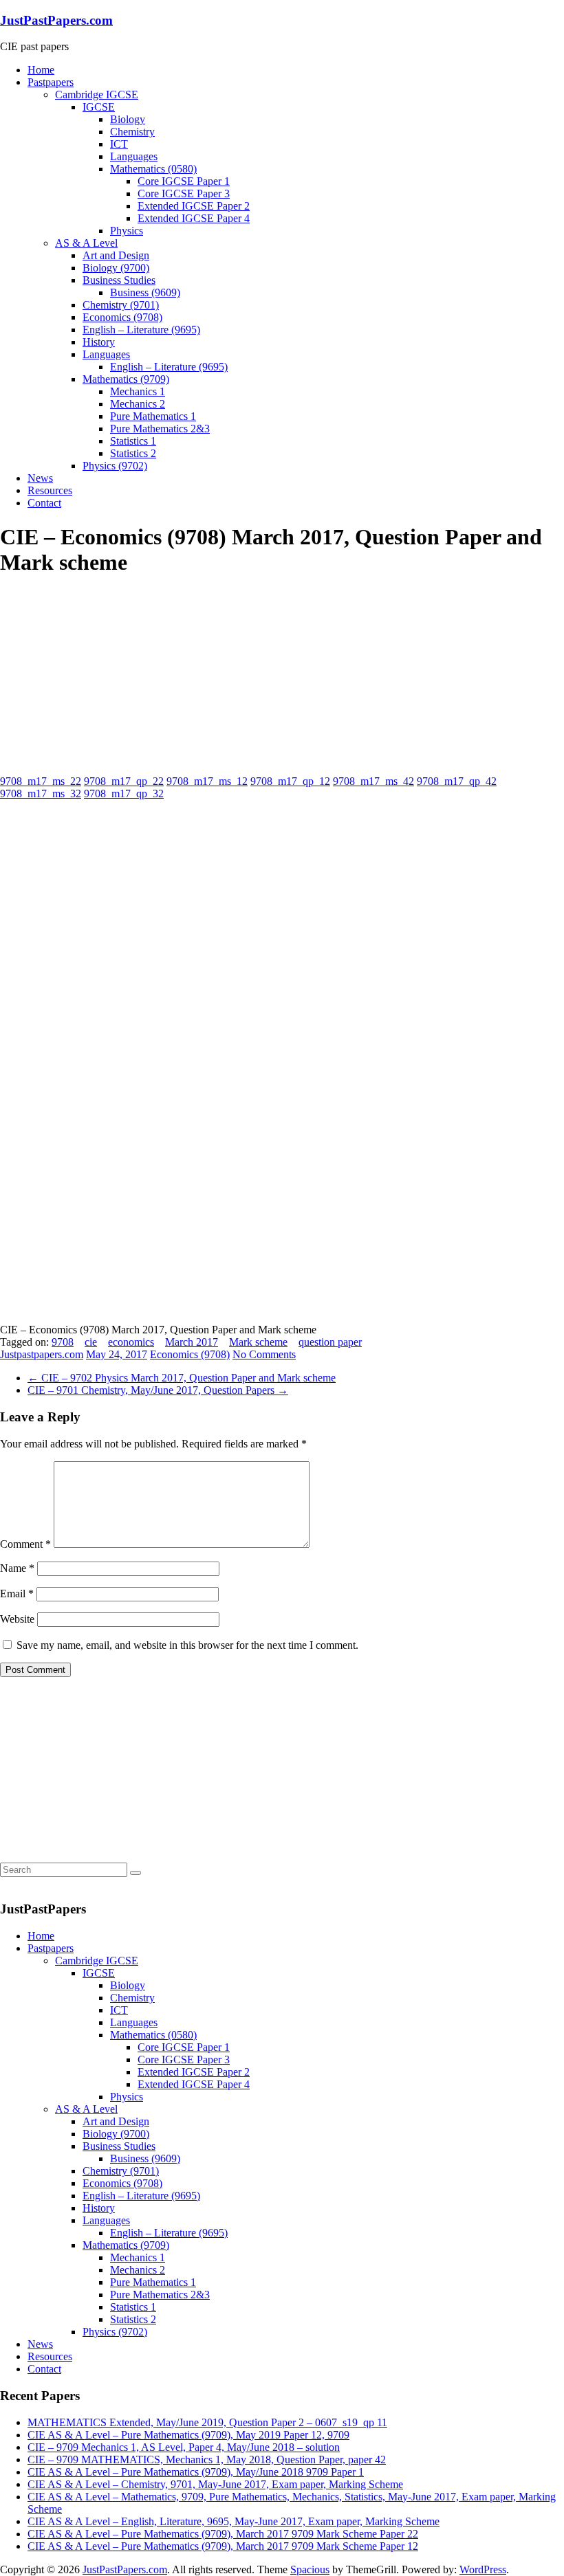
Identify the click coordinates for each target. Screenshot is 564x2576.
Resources (50, 490)
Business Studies (119, 280)
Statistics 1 (133, 441)
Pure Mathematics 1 (153, 416)
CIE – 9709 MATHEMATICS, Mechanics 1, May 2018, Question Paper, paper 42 (207, 2460)
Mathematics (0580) (153, 169)
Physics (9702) (115, 466)
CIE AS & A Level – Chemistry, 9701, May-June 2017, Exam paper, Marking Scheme (215, 2484)
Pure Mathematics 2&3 (160, 429)
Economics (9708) (122, 317)
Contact (44, 503)
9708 (63, 1342)
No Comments (264, 1354)
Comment (25, 1544)
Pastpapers (51, 82)
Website (17, 1619)
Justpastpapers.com (42, 1354)
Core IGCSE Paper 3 (184, 193)
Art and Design (116, 255)
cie (91, 1342)
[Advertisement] (103, 676)
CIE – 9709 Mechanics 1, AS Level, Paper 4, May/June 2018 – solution (184, 2447)
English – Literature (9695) (141, 330)
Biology (128, 119)
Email (17, 1594)
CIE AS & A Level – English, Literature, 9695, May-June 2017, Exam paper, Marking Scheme (234, 2521)
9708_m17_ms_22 (41, 781)
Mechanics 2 (138, 404)
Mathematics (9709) (126, 379)
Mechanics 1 (138, 391)
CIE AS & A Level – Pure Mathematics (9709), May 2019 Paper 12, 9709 (188, 2435)
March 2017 (192, 1342)
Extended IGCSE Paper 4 (194, 218)
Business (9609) (145, 292)
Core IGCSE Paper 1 (184, 181)
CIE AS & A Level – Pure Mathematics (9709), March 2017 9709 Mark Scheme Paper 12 (223, 2546)
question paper (330, 1342)
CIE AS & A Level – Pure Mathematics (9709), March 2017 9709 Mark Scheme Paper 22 (223, 2534)
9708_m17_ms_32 (41, 793)
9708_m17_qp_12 (290, 781)
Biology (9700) (116, 268)
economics (131, 1342)
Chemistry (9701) (121, 305)
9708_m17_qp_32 (124, 793)
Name (17, 1568)
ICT (119, 144)
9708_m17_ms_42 (373, 781)
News (40, 478)
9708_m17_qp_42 (457, 781)
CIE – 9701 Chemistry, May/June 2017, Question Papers (158, 1390)
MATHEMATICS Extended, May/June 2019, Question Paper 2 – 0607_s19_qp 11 (207, 2422)
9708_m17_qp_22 (124, 781)
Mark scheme (258, 1342)
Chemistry (132, 132)
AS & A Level (86, 243)
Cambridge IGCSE (97, 95)
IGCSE (99, 107)
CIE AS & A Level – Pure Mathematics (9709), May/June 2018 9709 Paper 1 (196, 2472)
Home (41, 70)
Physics (127, 231)
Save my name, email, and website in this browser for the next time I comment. (187, 1645)
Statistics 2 (133, 453)
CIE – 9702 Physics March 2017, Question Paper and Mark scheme (182, 1378)
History (99, 342)
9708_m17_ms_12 (207, 781)
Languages (134, 156)
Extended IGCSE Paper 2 (194, 206)
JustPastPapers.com (56, 20)
